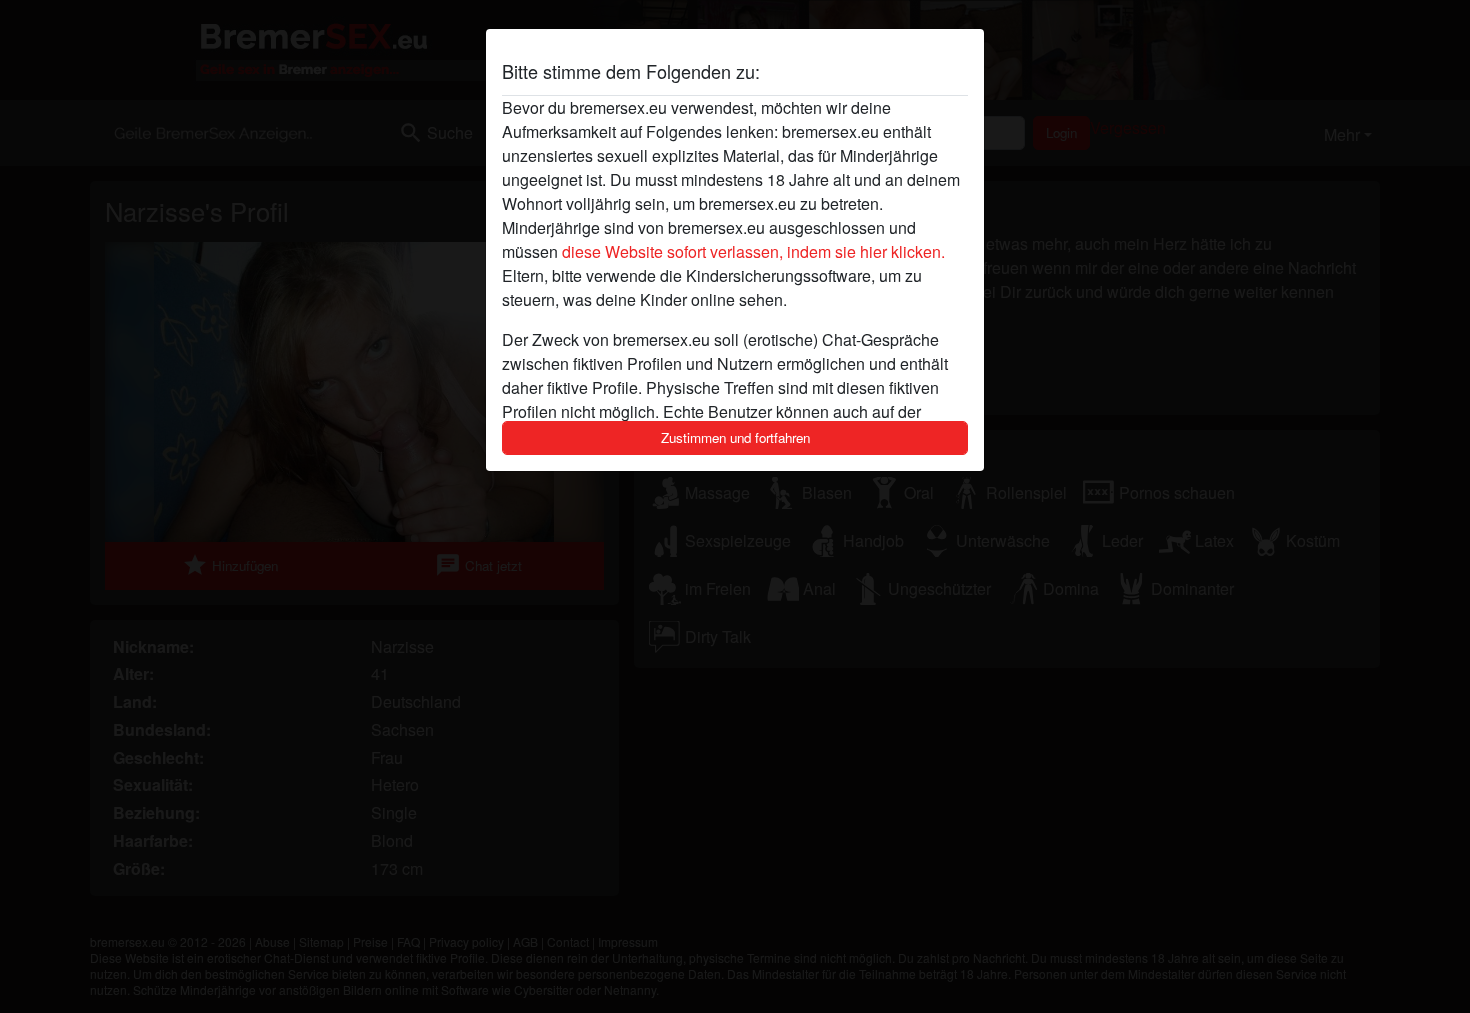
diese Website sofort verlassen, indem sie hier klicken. (753, 251)
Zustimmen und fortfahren (735, 437)
